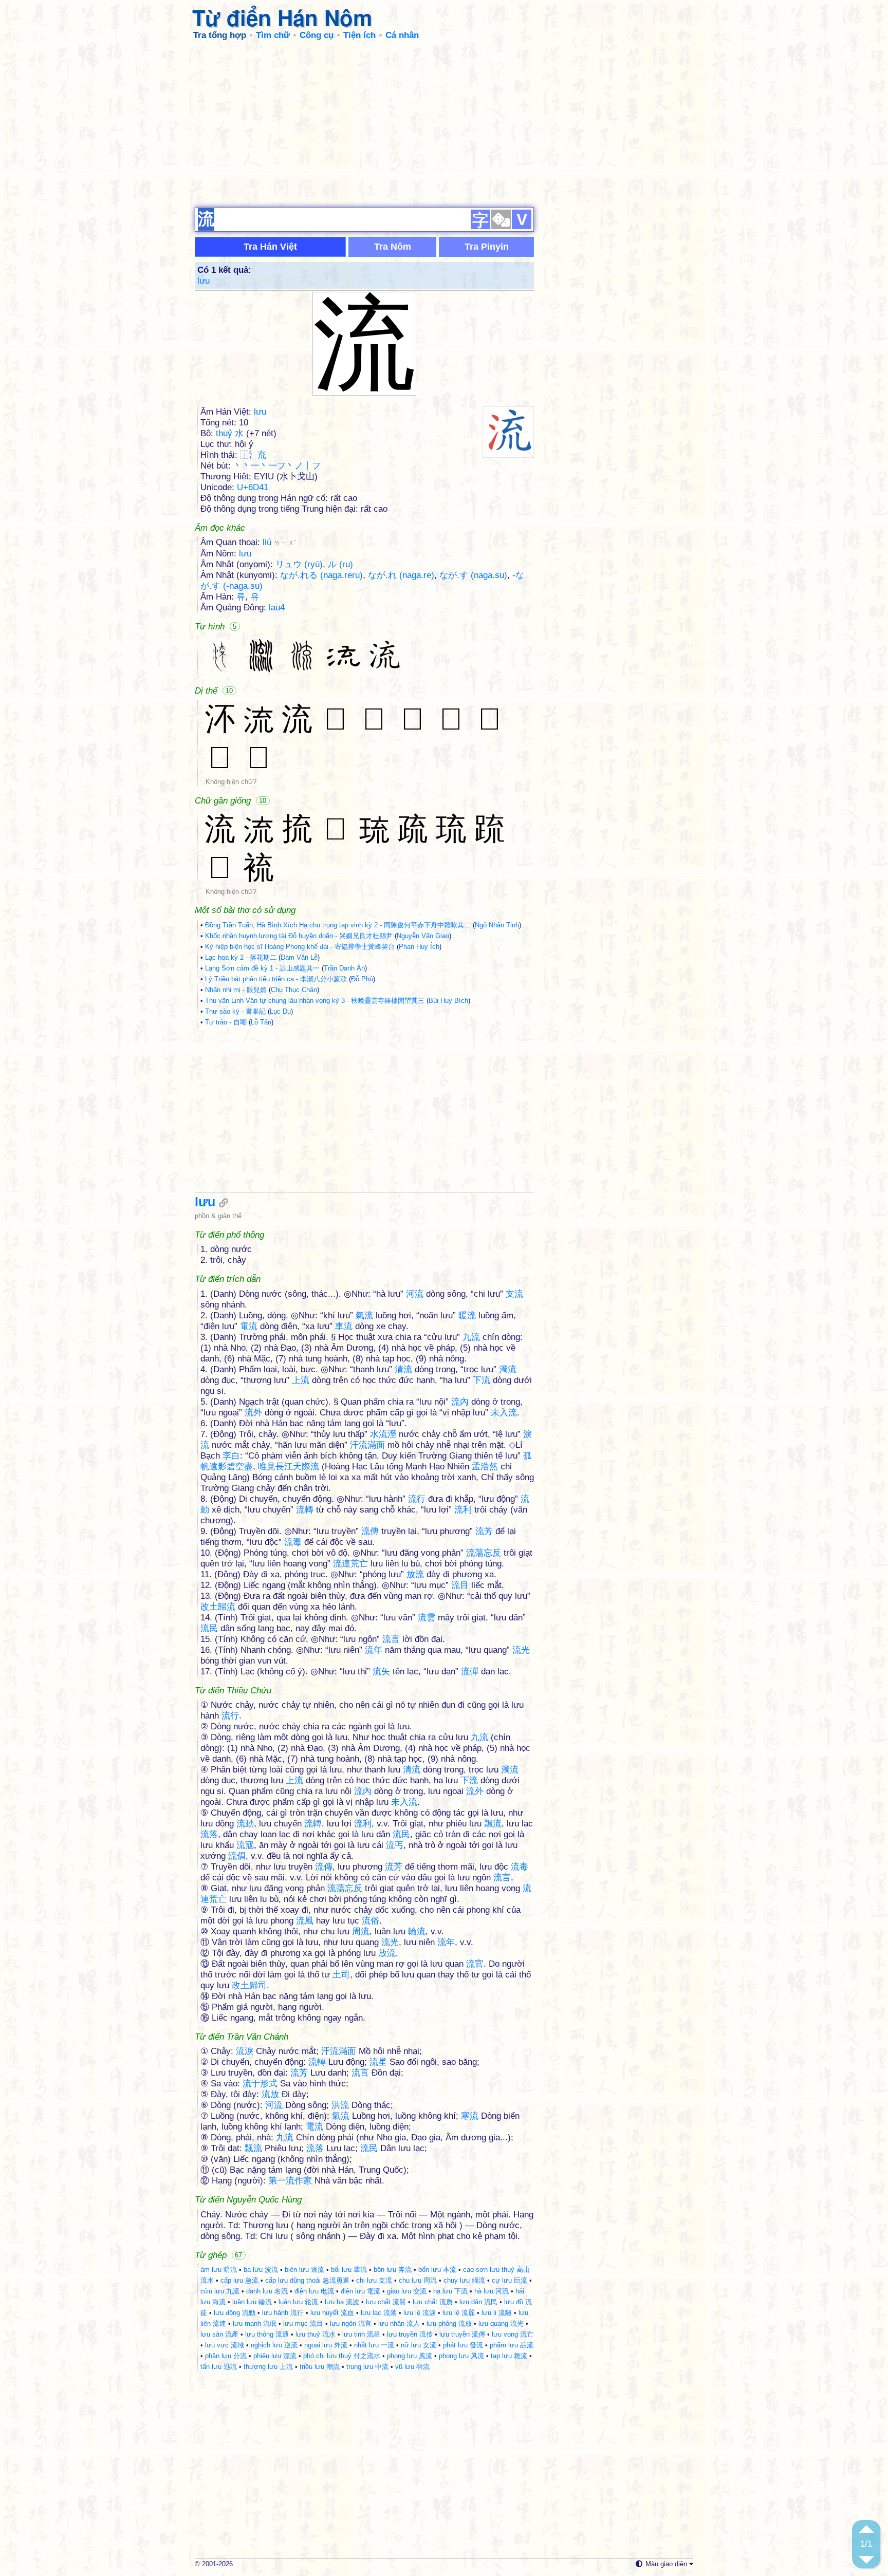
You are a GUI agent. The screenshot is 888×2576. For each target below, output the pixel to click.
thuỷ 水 (230, 433)
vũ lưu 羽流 (412, 2367)
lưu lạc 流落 (379, 2313)
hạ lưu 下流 (450, 2291)
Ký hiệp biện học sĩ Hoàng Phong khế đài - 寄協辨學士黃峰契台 (300, 947)
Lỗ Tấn (261, 1022)
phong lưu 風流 (410, 2356)
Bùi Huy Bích (448, 1001)
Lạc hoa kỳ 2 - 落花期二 (241, 957)
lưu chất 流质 (433, 2302)
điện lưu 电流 (314, 2291)
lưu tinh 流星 (361, 2334)
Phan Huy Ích (419, 947)
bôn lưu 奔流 (393, 2270)
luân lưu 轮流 (298, 2302)
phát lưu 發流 (463, 2345)
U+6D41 (253, 487)
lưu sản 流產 (219, 2334)
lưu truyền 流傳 (462, 2334)
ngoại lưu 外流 (326, 2345)
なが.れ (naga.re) (401, 575)
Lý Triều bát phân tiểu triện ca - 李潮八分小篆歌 (276, 979)
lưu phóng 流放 (449, 2323)
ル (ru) (340, 564)
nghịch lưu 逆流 (274, 2345)
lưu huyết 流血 (332, 2313)
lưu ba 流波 (342, 2302)
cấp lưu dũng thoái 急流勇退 (307, 2280)
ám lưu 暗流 (219, 2270)
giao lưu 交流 (407, 2291)
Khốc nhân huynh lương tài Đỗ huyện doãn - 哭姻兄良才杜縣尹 (299, 936)
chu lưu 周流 (418, 2280)
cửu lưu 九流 (220, 2291)
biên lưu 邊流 (304, 2270)
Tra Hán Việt (270, 247)
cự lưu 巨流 (510, 2280)
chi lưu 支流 (374, 2280)
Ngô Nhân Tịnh (497, 925)
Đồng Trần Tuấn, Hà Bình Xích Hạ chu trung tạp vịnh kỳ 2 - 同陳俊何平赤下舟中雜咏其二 (338, 925)
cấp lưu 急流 (239, 2280)
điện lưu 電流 (360, 2291)
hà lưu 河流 (492, 2291)
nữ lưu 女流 (419, 2345)
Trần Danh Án (344, 968)
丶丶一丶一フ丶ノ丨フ (277, 466)
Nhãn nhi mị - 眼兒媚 (236, 990)
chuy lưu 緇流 (464, 2280)
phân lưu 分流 (226, 2356)
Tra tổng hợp (220, 35)
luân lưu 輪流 (252, 2302)
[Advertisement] (444, 123)
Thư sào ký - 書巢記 (235, 1011)
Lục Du (280, 1011)
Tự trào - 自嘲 (226, 1022)
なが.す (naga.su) (473, 575)
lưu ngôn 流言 (351, 2323)
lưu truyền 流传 (410, 2334)
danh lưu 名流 (267, 2291)
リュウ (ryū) (299, 564)
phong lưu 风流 (461, 2356)
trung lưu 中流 (367, 2367)
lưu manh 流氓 (255, 2323)
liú (279, 542)
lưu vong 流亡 (513, 2334)
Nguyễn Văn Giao (423, 936)
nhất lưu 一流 (374, 2345)
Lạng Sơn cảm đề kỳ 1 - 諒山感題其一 (262, 968)
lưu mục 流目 (303, 2323)
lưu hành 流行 (283, 2313)
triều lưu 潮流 (320, 2367)
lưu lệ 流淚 (420, 2313)
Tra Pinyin (487, 247)
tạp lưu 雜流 (509, 2356)
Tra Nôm (393, 247)
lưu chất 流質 (386, 2302)
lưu (203, 281)
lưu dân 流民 (478, 2302)
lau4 (277, 608)
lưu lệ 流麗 (459, 2313)
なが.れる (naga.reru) (321, 575)
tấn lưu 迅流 (219, 2367)
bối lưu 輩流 (349, 2270)
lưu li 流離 (497, 2313)
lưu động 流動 (235, 2313)
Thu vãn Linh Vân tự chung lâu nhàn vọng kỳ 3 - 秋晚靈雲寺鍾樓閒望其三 (315, 1001)
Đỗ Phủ (362, 979)
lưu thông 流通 (267, 2334)
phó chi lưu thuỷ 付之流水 (342, 2356)
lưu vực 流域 (225, 2345)
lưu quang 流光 (501, 2323)
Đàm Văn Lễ (299, 957)
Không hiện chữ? (231, 782)
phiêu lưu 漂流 (275, 2356)
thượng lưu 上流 (268, 2367)
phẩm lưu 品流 (512, 2345)
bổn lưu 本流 (437, 2270)
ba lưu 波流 (261, 2270)
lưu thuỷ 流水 (316, 2334)
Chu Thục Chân (294, 990)
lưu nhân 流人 (399, 2323)
